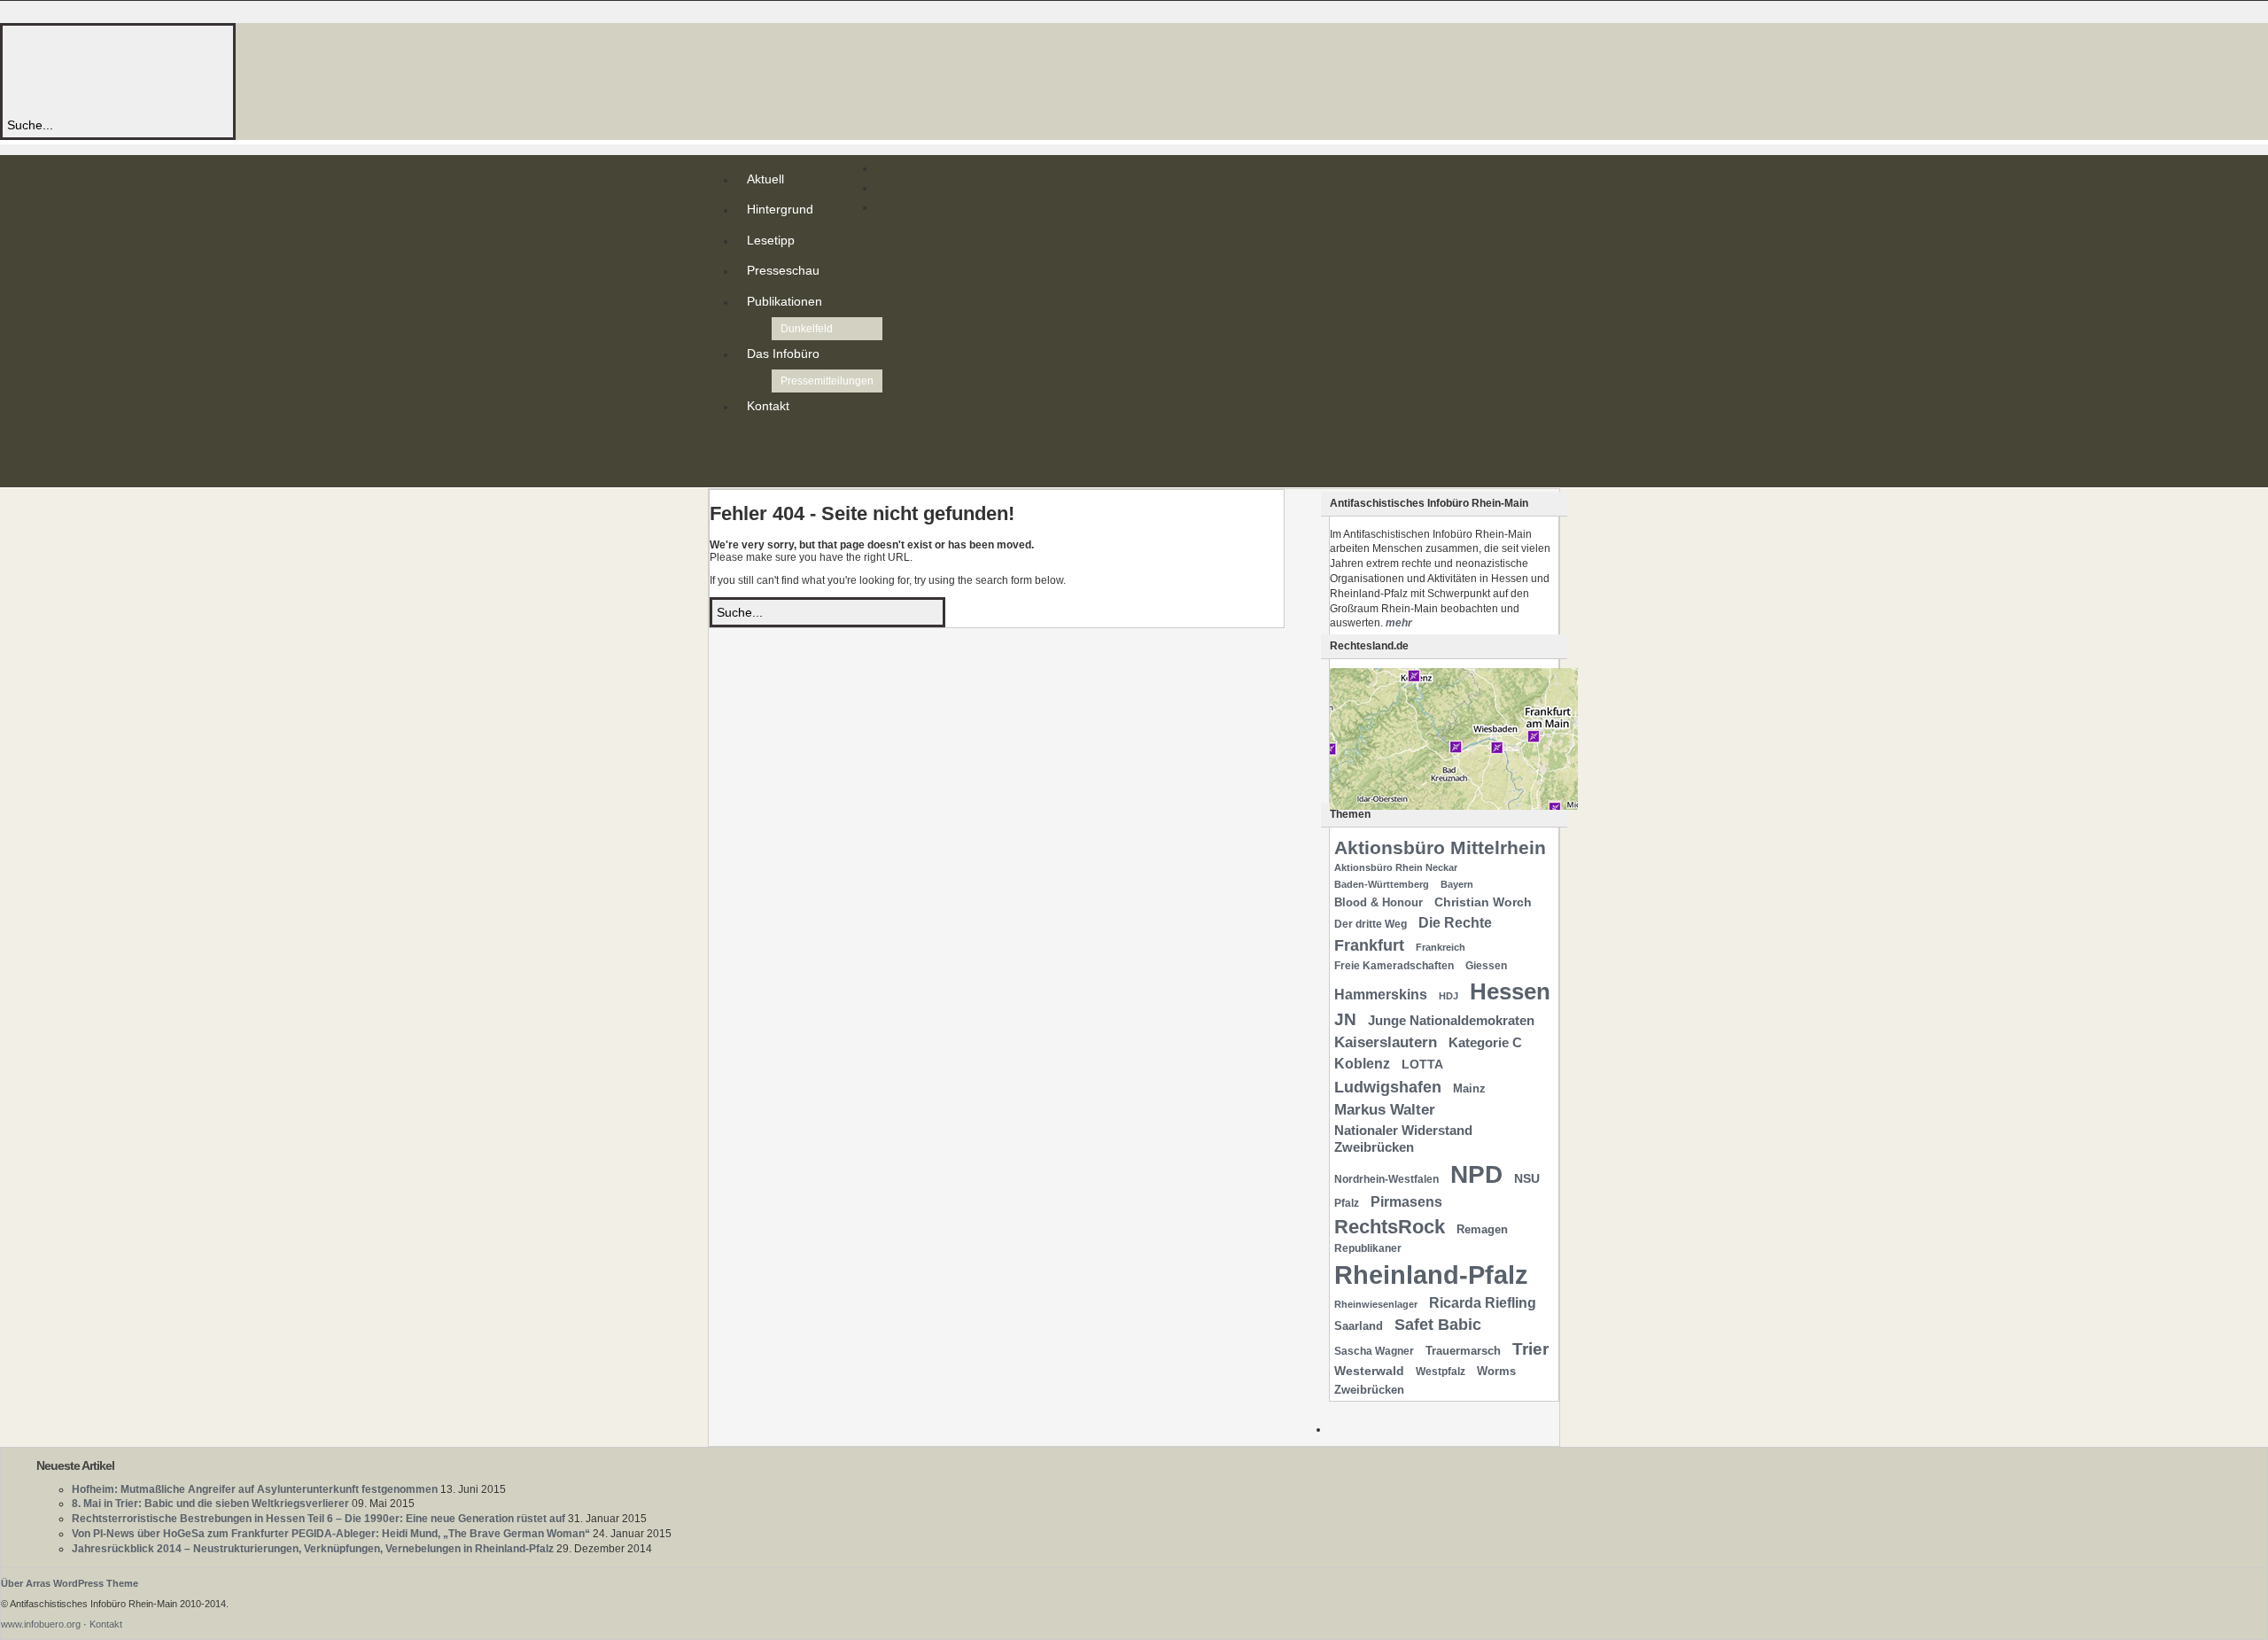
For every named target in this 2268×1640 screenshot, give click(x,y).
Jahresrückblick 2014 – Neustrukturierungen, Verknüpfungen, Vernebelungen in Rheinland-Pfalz (313, 1549)
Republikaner (1368, 1248)
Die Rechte (1455, 922)
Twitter (750, 455)
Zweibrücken (1369, 1390)
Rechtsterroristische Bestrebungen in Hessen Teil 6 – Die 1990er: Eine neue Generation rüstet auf (318, 1519)
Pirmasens (1406, 1202)
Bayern (1457, 884)
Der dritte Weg (1371, 924)
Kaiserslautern (1386, 1042)
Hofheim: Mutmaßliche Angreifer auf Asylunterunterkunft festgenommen (255, 1489)
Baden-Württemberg (1382, 884)
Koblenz (1362, 1064)
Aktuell (765, 179)
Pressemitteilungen (827, 381)
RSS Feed (750, 441)
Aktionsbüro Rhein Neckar (1396, 867)
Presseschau (783, 270)
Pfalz (1347, 1203)
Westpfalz (1441, 1372)
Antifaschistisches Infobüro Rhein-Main (246, 70)
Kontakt (768, 406)
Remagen (1482, 1229)
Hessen (1510, 991)
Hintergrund (780, 209)
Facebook (750, 470)
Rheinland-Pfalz (1431, 1275)
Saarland (1359, 1326)
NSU (1527, 1178)
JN (1345, 1019)
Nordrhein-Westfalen (1386, 1179)
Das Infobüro (783, 354)
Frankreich (1441, 947)
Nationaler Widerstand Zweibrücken (1403, 1139)
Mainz (1469, 1088)
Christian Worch (1483, 902)
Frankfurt (1369, 945)
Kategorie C (1485, 1043)
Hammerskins (1381, 995)
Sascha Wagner (1374, 1351)
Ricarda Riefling (1483, 1303)
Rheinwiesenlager (1376, 1304)
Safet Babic (1438, 1325)
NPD (1476, 1174)
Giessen (1486, 966)
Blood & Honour (1379, 902)
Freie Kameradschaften (1394, 966)
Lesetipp (771, 240)
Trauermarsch (1463, 1351)
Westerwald (1369, 1371)
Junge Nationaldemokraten (1451, 1021)
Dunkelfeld (807, 329)
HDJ (1449, 996)
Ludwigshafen (1388, 1087)
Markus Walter (1385, 1110)
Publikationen (784, 301)
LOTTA (1422, 1064)
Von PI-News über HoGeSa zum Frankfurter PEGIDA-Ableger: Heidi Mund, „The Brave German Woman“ (331, 1534)
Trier (1530, 1349)
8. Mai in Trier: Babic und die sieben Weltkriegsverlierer (210, 1504)
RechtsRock (1390, 1227)
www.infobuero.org (41, 1624)
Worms (1496, 1371)
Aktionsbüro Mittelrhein (1440, 847)
